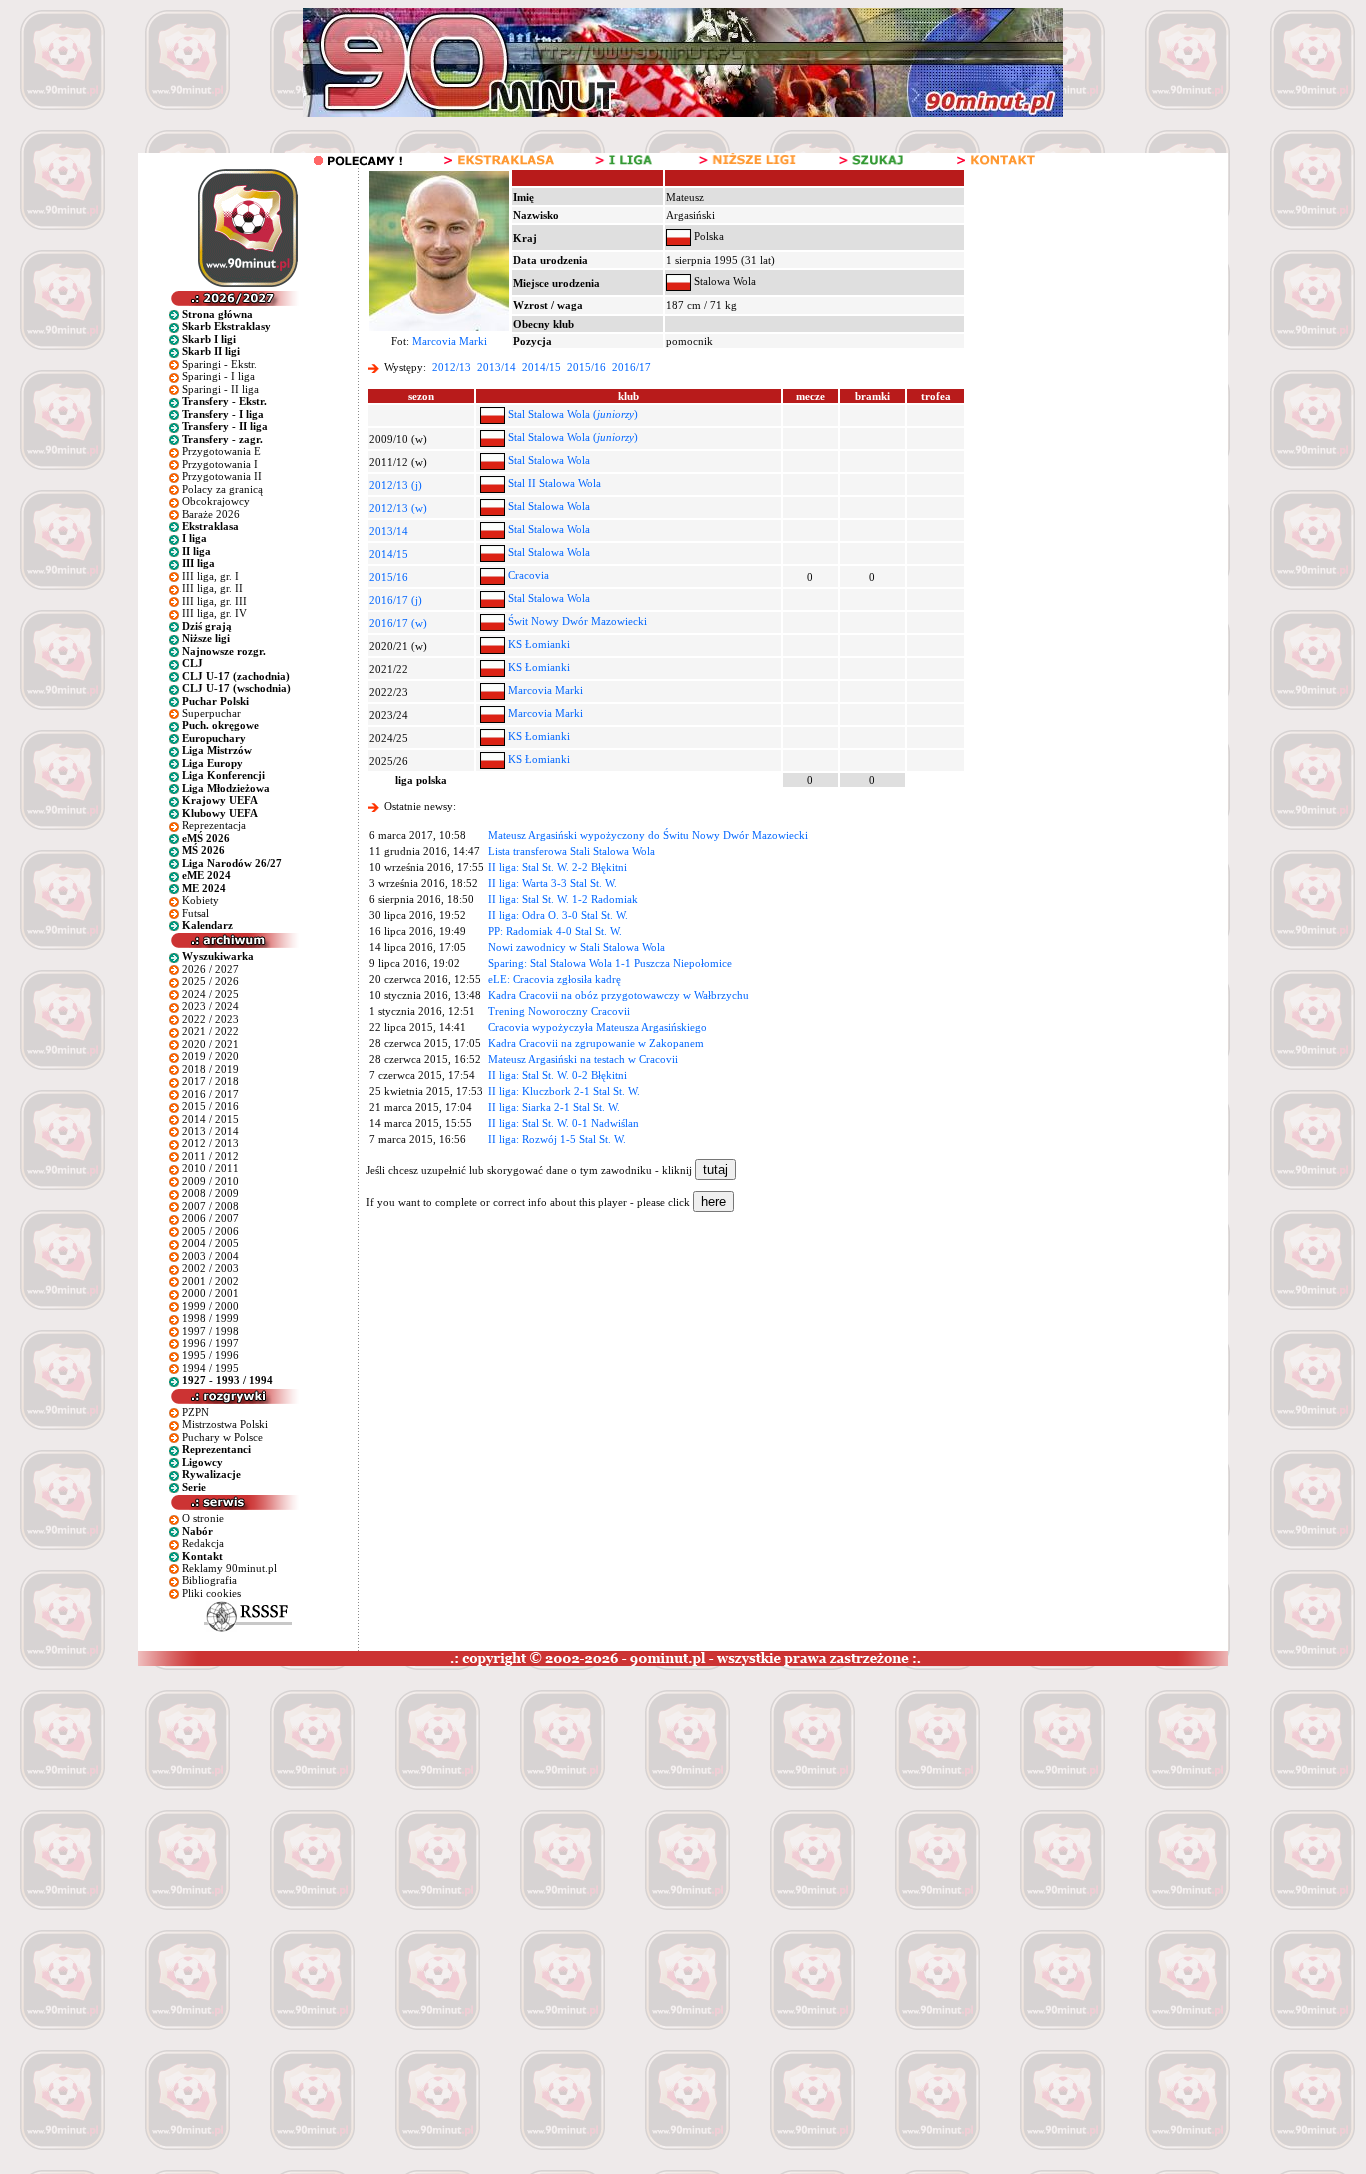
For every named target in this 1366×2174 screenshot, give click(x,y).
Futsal (195, 913)
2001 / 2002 (210, 1281)
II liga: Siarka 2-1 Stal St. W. (554, 1107)
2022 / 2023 (210, 1019)
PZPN (195, 1412)
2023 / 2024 (210, 1006)
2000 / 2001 (210, 1293)
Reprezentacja (214, 825)
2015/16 (586, 367)
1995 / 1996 (210, 1355)
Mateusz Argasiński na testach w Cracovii (583, 1059)
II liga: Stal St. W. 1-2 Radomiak (563, 899)
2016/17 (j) (395, 600)
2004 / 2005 (210, 1243)
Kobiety (200, 900)
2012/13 (451, 367)
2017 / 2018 (210, 1081)
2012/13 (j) (395, 485)
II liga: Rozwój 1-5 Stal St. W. (557, 1139)
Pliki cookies (211, 1593)
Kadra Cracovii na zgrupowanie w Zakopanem (596, 1043)
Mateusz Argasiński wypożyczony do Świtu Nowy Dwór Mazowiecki (648, 835)
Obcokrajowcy (216, 501)
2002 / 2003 (210, 1268)
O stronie (203, 1518)
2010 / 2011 (210, 1168)
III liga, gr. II (212, 588)
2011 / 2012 (210, 1156)
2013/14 (496, 367)
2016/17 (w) (398, 623)
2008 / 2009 (210, 1193)
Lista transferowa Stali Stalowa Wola (571, 851)
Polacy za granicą (222, 489)
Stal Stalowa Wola (549, 460)
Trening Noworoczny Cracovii (559, 1011)
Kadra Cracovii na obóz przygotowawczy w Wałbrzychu (618, 995)
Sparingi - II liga (220, 389)
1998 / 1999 (210, 1318)
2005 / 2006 (210, 1231)
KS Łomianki (539, 644)
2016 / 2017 (210, 1094)
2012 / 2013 (210, 1143)
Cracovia (528, 575)
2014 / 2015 (210, 1119)
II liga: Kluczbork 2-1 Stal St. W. (564, 1091)
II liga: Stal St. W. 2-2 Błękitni (557, 867)
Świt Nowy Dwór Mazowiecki (577, 621)
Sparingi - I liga (218, 376)
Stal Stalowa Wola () (573, 414)
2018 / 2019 (210, 1069)
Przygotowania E (221, 451)
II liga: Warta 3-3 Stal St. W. (552, 883)
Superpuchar (211, 713)
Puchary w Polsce (222, 1437)
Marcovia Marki (449, 341)
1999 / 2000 (210, 1306)
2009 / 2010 (210, 1181)
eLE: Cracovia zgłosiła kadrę (554, 979)
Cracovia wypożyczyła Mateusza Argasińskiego (597, 1027)
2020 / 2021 (210, 1044)
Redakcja (203, 1543)
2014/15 (541, 367)
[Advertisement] (383, 1816)
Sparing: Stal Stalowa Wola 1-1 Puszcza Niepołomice (610, 963)
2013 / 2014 (210, 1131)
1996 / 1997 (210, 1343)
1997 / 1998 (210, 1331)
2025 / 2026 (210, 981)
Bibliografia (209, 1580)
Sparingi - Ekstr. (219, 364)
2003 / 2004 (210, 1256)
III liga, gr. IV (214, 613)
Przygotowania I (220, 464)
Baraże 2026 (211, 514)
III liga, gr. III (214, 601)
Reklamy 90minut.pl (229, 1568)
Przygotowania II (222, 476)
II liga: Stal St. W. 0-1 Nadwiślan (563, 1123)
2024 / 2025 (210, 994)
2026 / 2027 (210, 969)
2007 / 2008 (210, 1206)
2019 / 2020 (210, 1056)
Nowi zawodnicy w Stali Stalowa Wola (576, 947)
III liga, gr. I (210, 576)
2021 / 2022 (210, 1031)
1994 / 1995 (210, 1368)
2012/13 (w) (398, 508)
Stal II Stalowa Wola (554, 483)
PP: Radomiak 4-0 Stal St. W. (555, 931)
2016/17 (631, 367)
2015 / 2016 (210, 1106)
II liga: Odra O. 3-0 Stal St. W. (558, 915)
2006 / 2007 (210, 1218)
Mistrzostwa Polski (225, 1424)
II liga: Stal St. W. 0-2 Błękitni (557, 1075)
